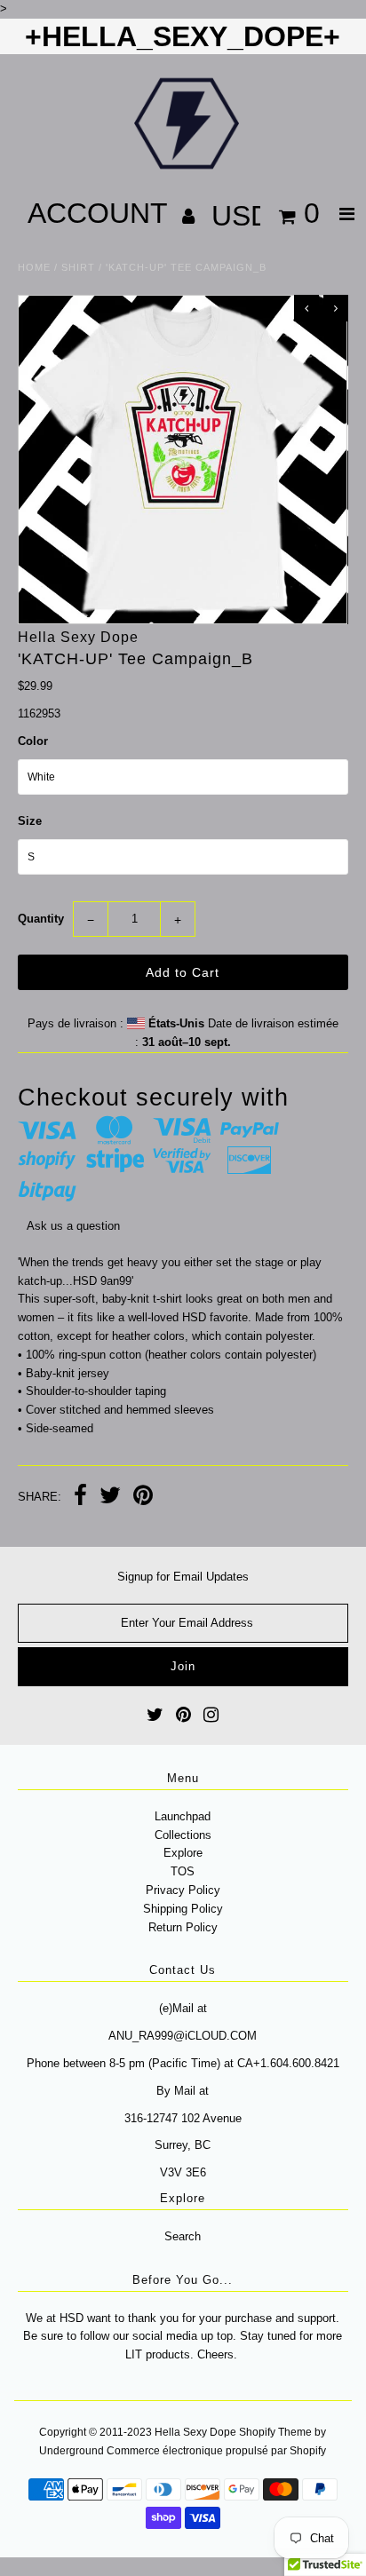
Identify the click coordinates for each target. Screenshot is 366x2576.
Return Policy (183, 1927)
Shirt (78, 267)
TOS (183, 1871)
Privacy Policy (183, 1890)
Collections (183, 1835)
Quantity (41, 919)
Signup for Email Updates (183, 1577)
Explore (183, 1853)
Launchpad (183, 1816)
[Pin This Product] (143, 1498)
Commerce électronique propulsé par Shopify (216, 2451)
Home (34, 267)
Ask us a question (73, 1226)
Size (30, 821)
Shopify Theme (275, 2432)
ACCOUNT (101, 213)
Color (33, 741)
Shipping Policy (183, 1909)
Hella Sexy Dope (195, 2432)
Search (183, 2236)
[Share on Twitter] (110, 1498)
